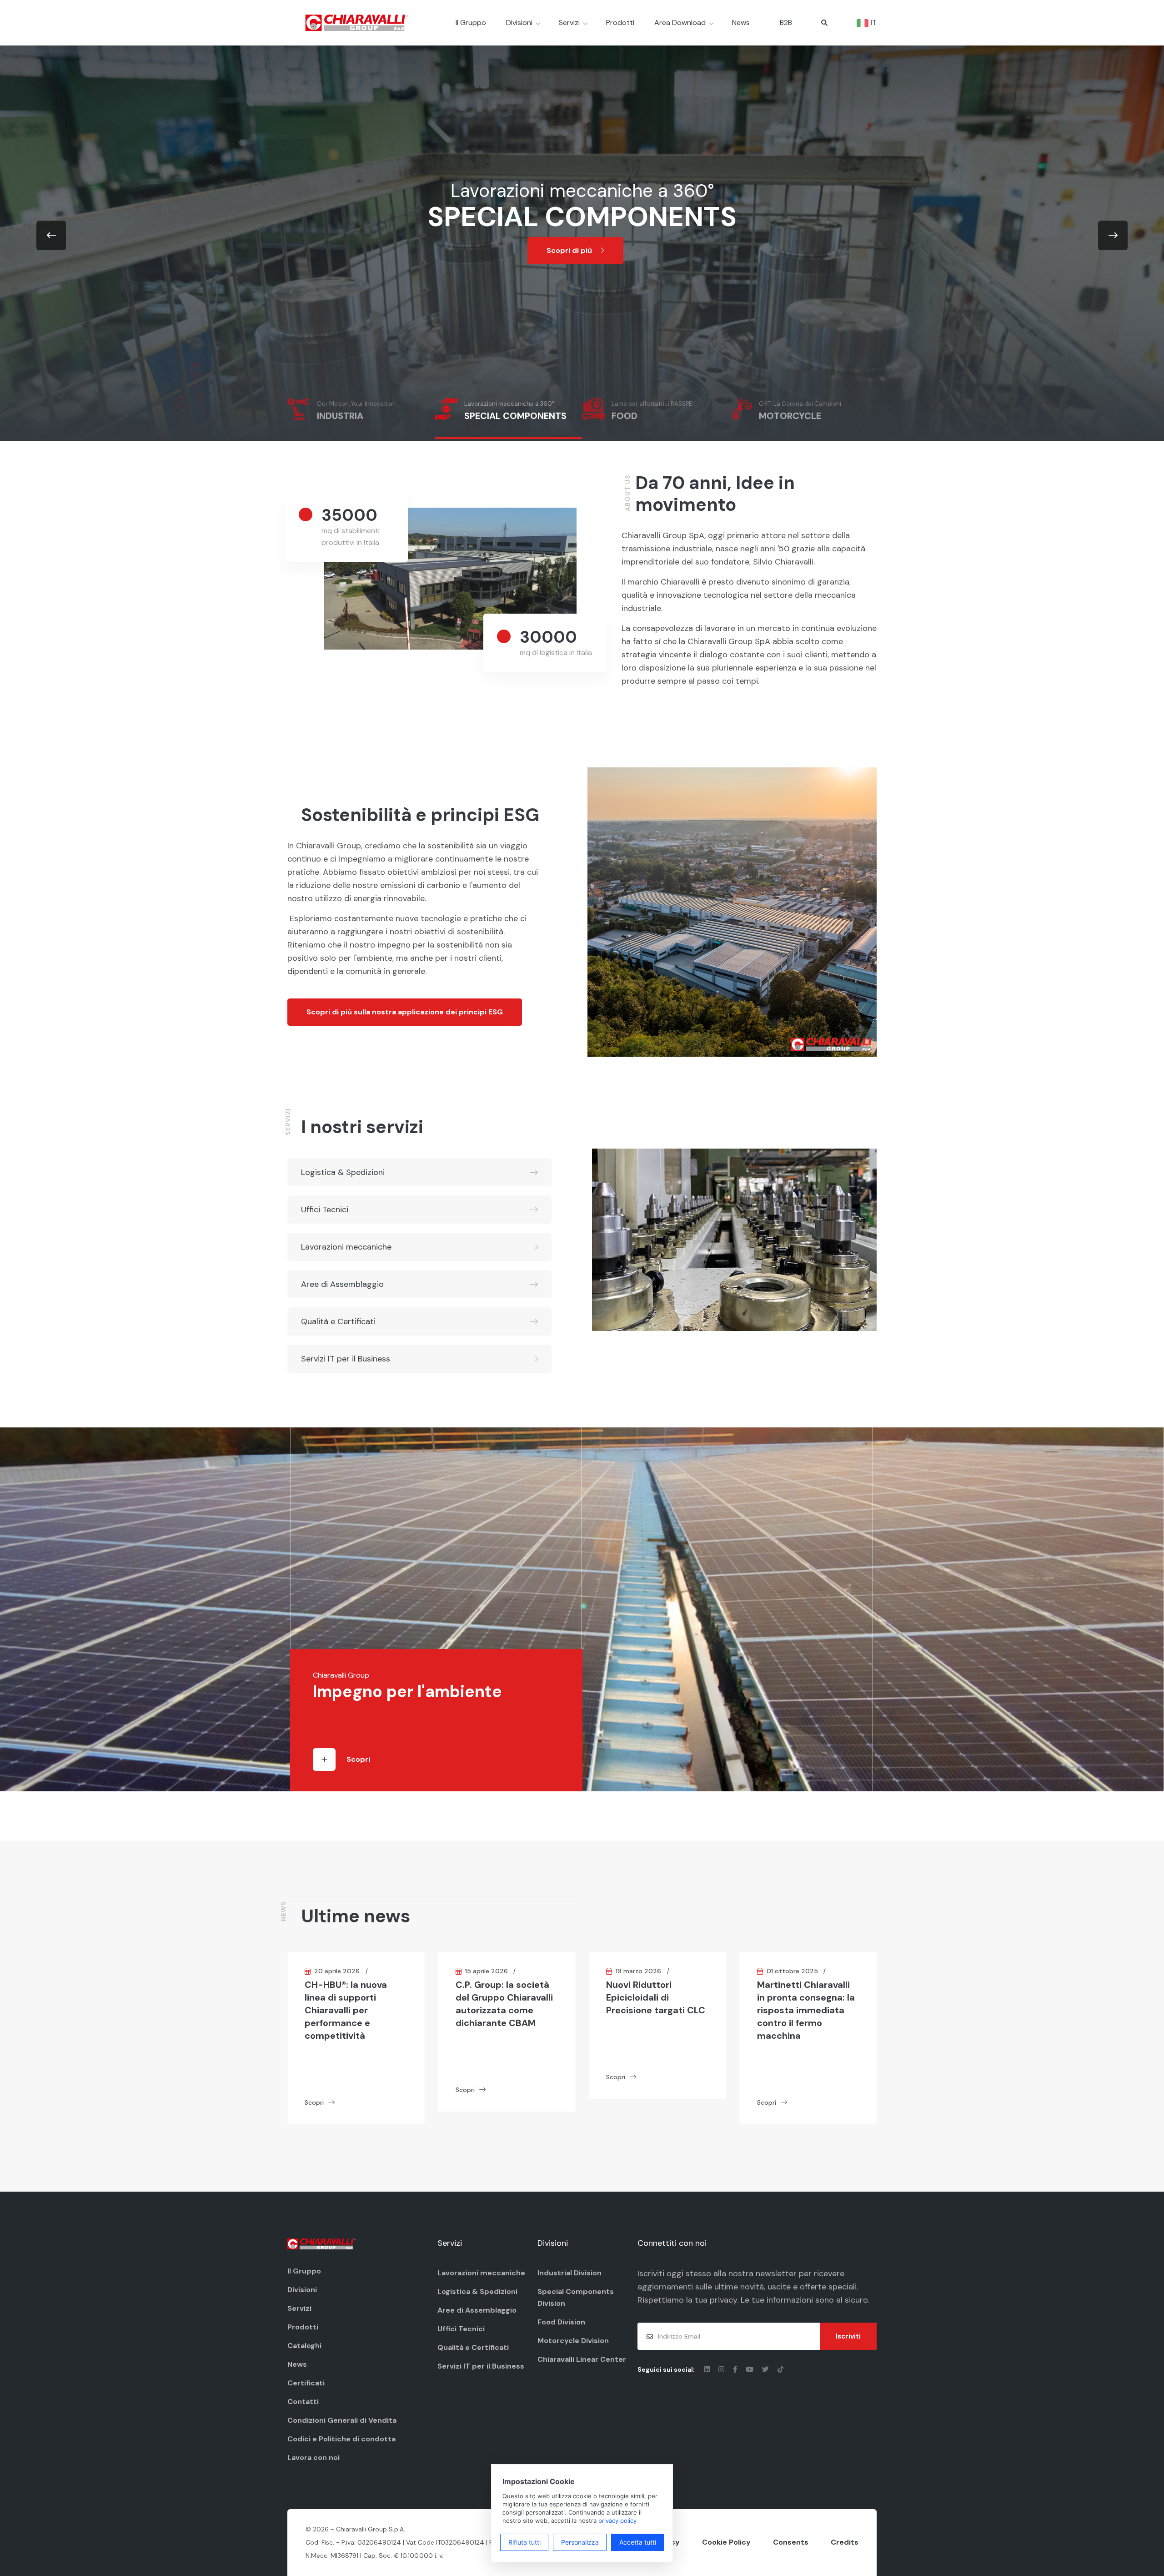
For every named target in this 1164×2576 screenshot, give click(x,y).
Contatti (303, 2402)
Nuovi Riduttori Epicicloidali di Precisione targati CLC (505, 1997)
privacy (723, 2300)
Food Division (561, 2322)
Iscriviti (848, 2336)
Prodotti (620, 23)
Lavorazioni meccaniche (346, 1247)
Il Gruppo (471, 23)
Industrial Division (569, 2273)
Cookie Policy (726, 2542)
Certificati (306, 2383)
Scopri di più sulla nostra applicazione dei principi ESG (405, 1012)
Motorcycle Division (573, 2341)
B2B (786, 23)
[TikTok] (780, 2369)
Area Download (680, 23)
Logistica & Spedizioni (343, 1172)
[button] (51, 235)
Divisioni (519, 23)
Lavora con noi (314, 2458)
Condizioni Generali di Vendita (342, 2420)
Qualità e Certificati (338, 1321)
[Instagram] (722, 2369)
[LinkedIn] (708, 2369)
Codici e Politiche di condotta (341, 2439)
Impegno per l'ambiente (407, 1691)
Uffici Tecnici (325, 1210)
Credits (845, 2542)
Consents (791, 2542)
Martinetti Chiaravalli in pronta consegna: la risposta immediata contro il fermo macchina (655, 2010)
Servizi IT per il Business (346, 1359)
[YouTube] (750, 2369)
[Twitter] (766, 2369)
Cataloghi (304, 2346)
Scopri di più (570, 250)
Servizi (569, 23)
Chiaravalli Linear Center (582, 2359)
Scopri (358, 1759)
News (741, 23)
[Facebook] (736, 2369)
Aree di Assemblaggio (342, 1284)
